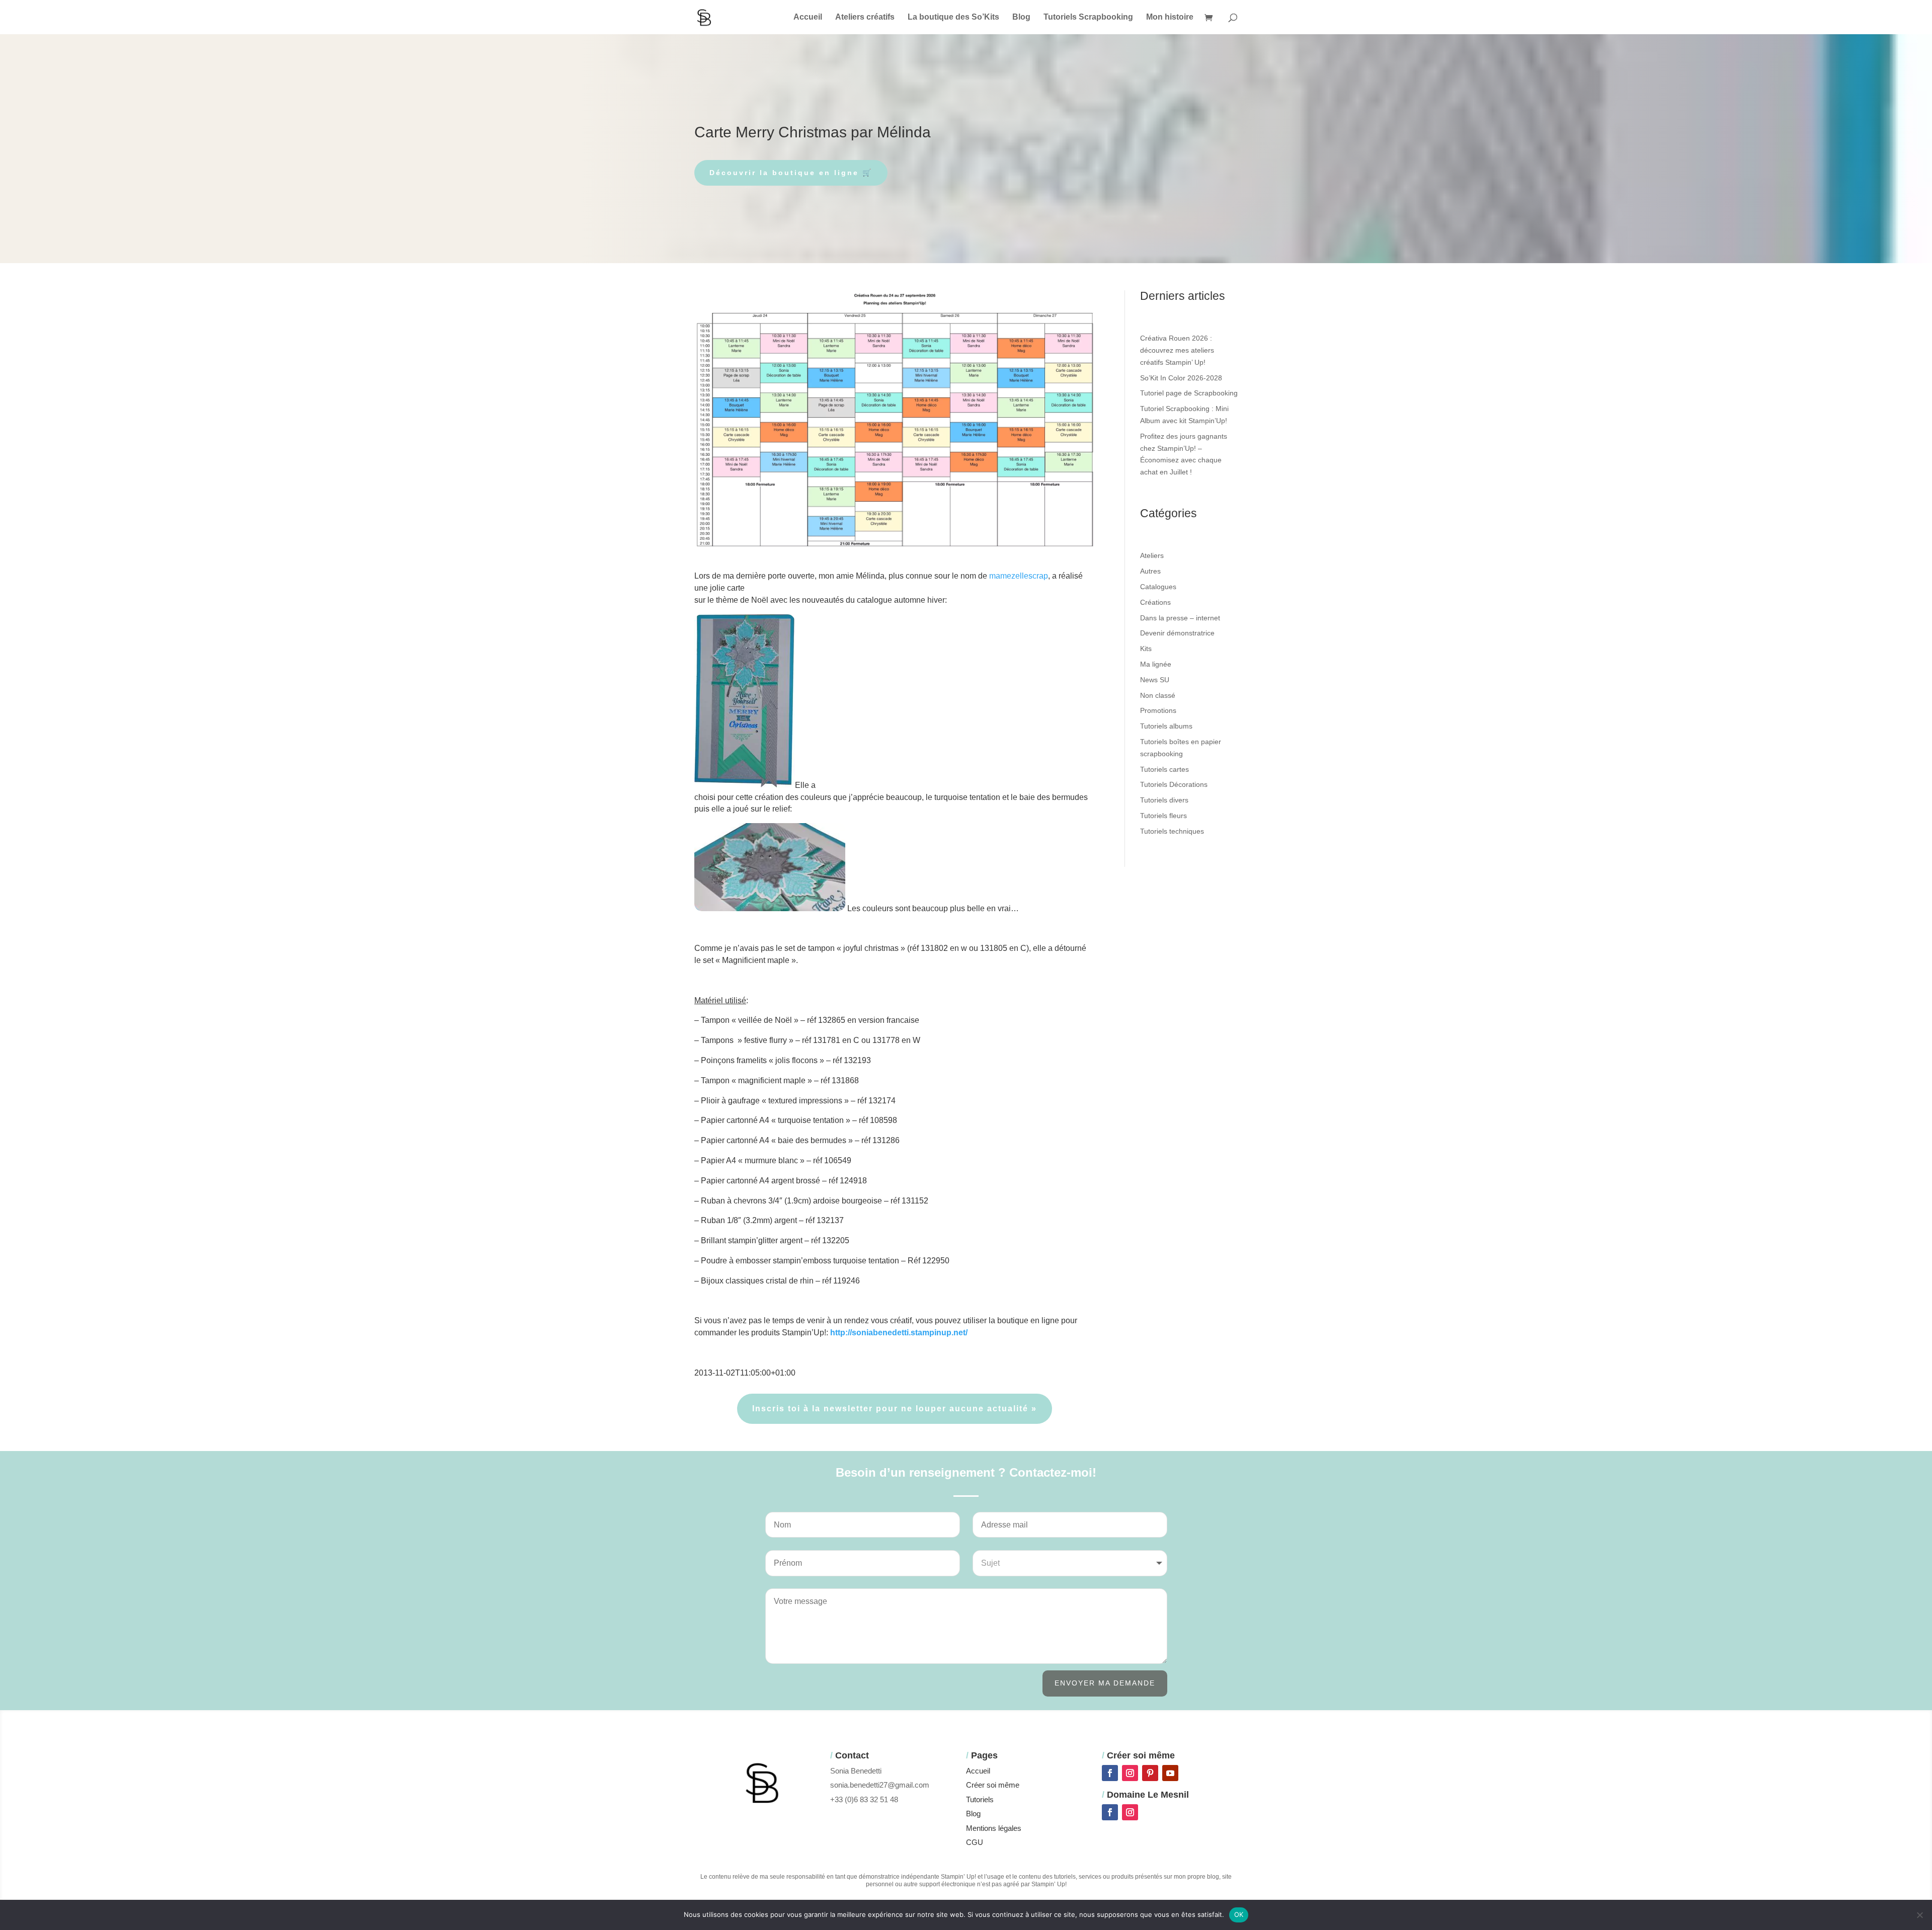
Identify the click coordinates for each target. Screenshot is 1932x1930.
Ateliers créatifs (865, 17)
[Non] (1919, 1915)
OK (1239, 1914)
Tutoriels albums (1166, 726)
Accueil (808, 17)
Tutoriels (980, 1799)
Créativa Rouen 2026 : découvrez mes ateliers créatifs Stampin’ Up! (1177, 350)
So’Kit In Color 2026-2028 (1181, 378)
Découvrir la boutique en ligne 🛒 (791, 173)
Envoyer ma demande (1105, 1683)
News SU (1155, 680)
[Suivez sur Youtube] (1170, 1773)
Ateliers (1152, 555)
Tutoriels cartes (1164, 769)
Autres (1150, 571)
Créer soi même (993, 1785)
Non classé (1158, 695)
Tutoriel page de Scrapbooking (1189, 393)
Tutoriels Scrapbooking (1088, 17)
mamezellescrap (1019, 576)
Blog (1021, 17)
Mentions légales (994, 1828)
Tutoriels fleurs (1163, 816)
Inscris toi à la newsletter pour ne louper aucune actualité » (895, 1409)
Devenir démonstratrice (1177, 633)
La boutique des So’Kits (953, 17)
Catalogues (1158, 587)
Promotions (1158, 710)
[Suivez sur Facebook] (1110, 1773)
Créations (1155, 602)
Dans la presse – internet (1180, 618)
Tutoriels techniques (1172, 831)
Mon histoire (1170, 17)
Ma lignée (1156, 664)
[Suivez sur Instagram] (1130, 1773)
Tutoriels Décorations (1174, 784)
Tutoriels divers (1164, 800)
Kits (1146, 649)
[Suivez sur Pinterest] (1150, 1773)
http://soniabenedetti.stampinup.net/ (899, 1333)
